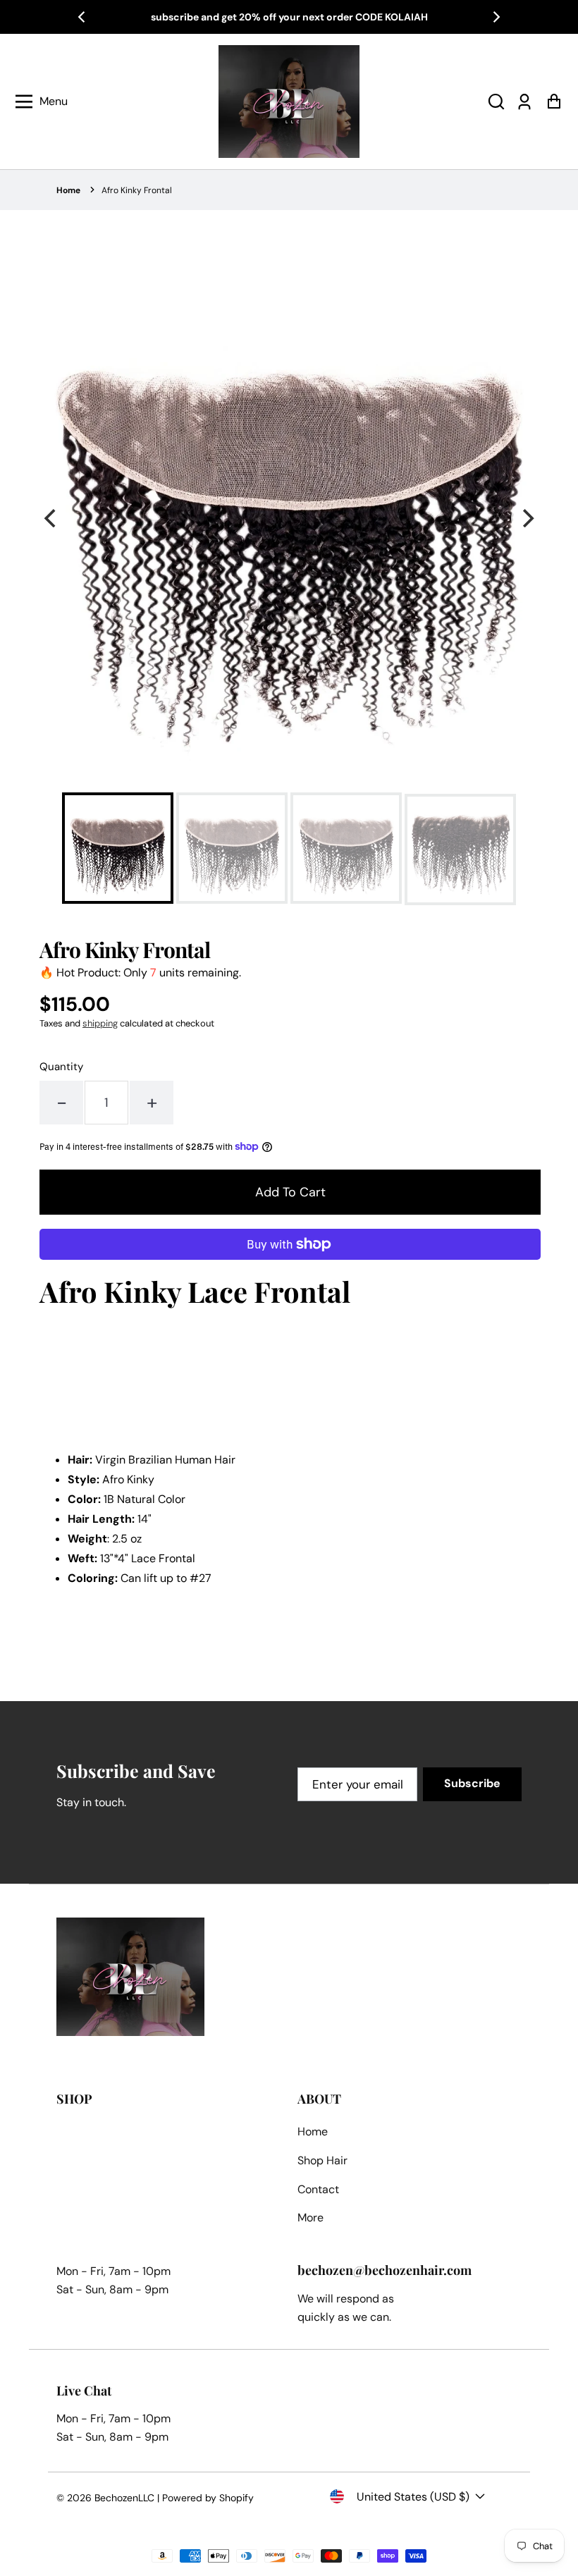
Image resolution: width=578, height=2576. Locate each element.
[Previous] (82, 17)
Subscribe (472, 1783)
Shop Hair (322, 2160)
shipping (100, 1023)
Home (68, 190)
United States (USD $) (413, 2497)
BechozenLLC (124, 2498)
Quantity (61, 1067)
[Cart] (554, 102)
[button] (496, 102)
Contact (318, 2189)
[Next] (496, 17)
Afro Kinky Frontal (137, 190)
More (310, 2218)
